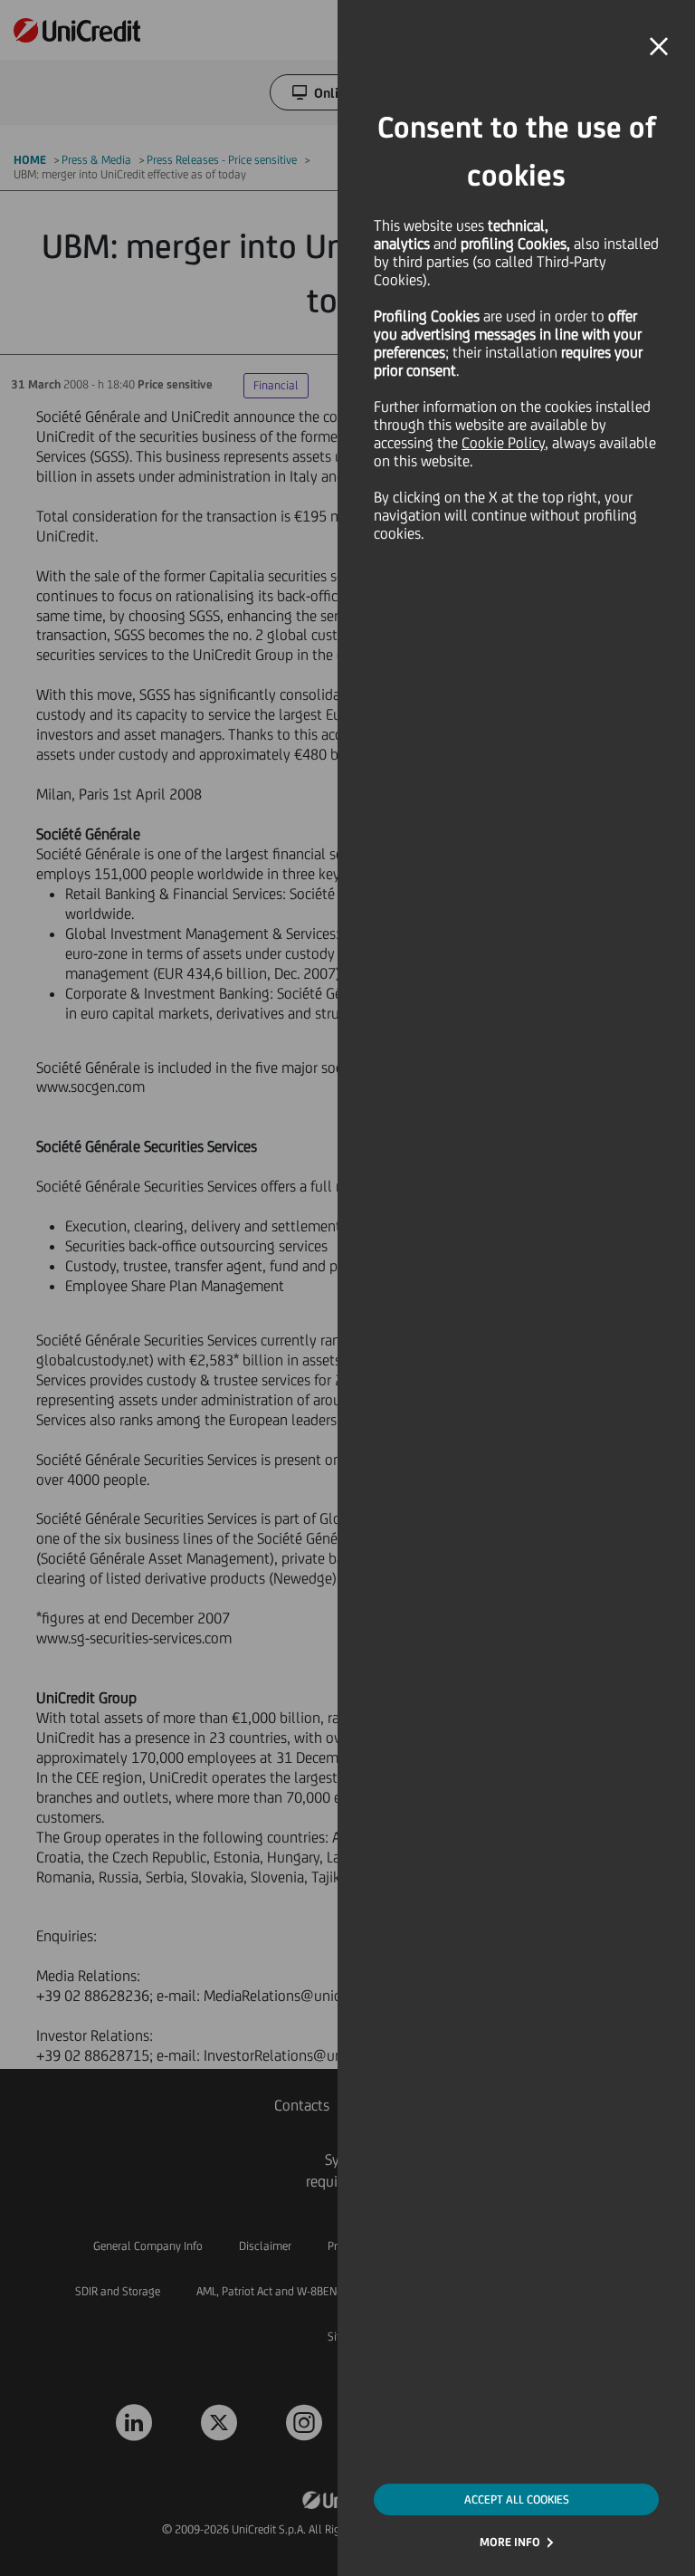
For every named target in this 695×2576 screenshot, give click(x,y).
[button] (659, 47)
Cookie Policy (503, 443)
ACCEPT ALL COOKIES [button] (517, 2499)
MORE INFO (510, 2542)
